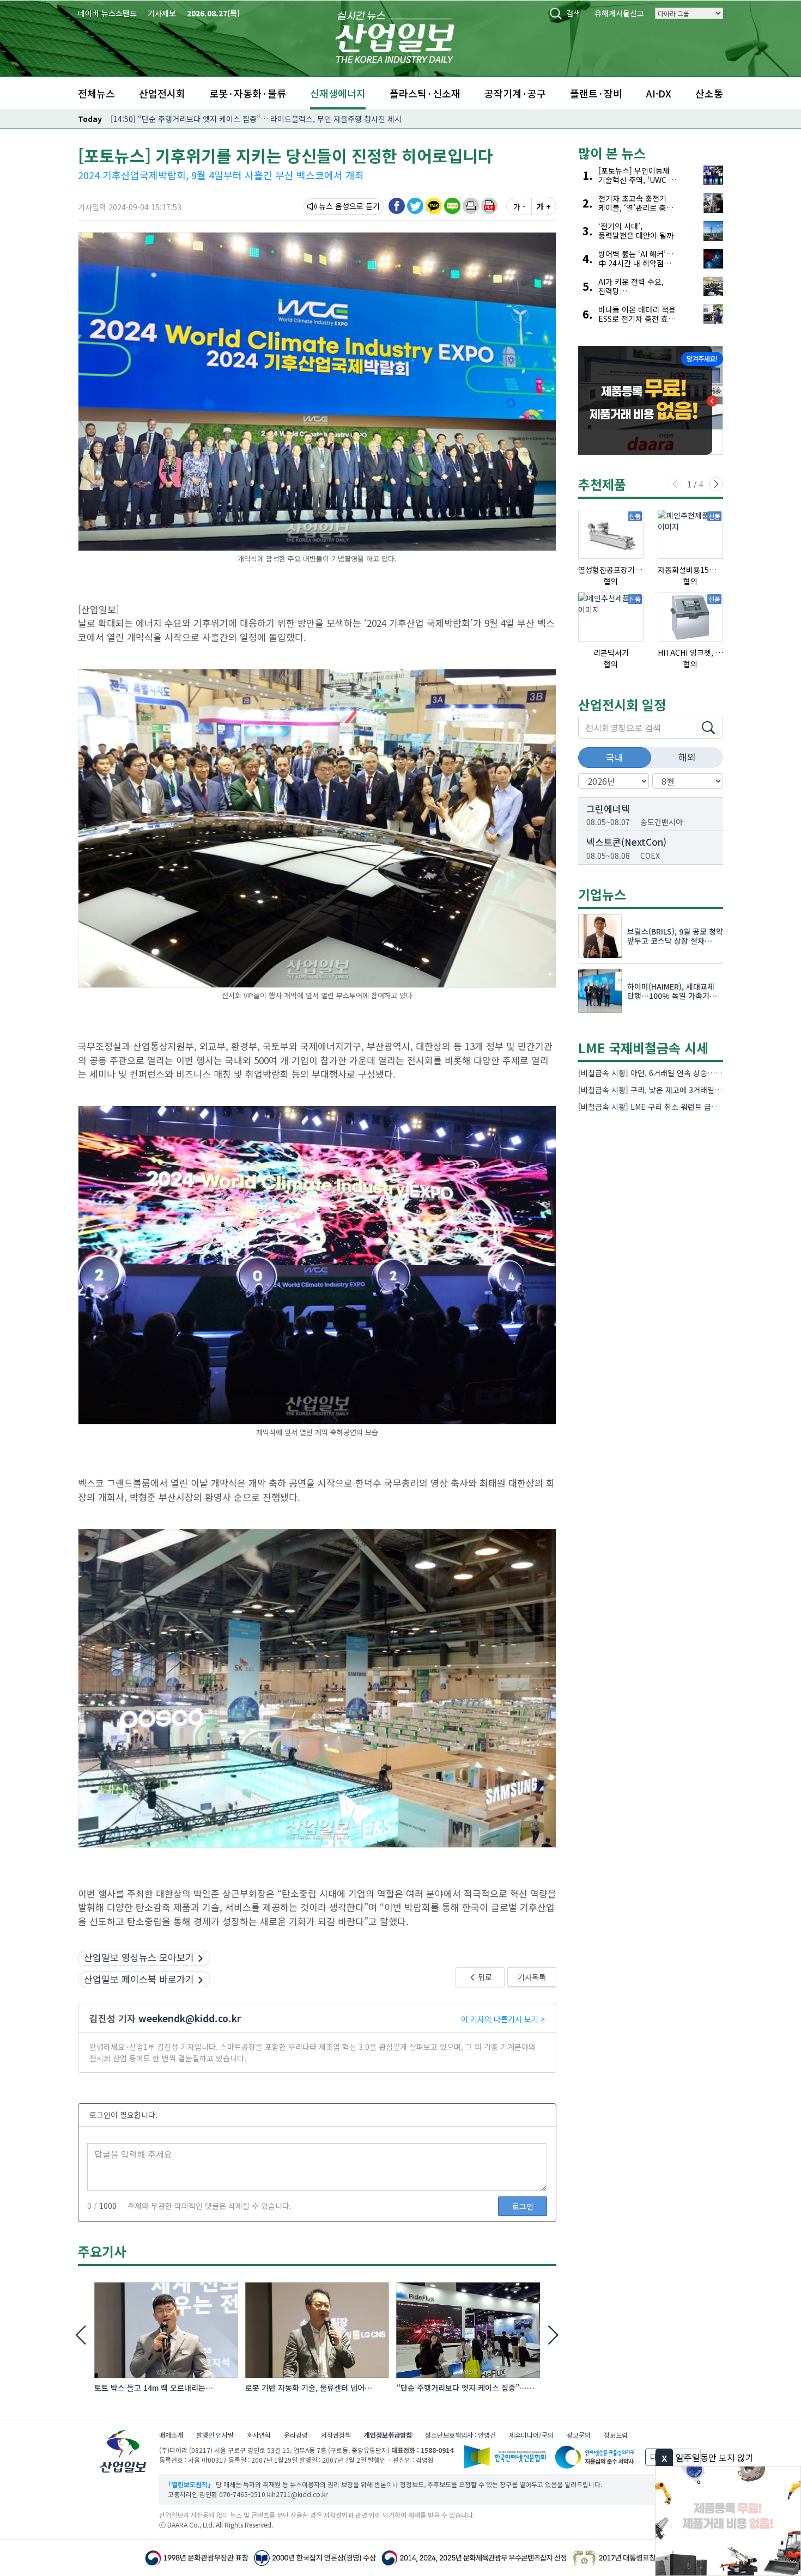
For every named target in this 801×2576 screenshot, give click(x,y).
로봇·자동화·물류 (248, 93)
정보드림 (616, 2435)
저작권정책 (336, 2435)
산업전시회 (162, 93)
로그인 (523, 2206)
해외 (687, 757)
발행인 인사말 (215, 2435)
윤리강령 (296, 2435)
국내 (615, 757)
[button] (471, 206)
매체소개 (171, 2435)
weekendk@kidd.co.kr (190, 2018)
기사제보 (162, 13)
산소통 (709, 93)
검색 (573, 13)
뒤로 (484, 1977)
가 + (544, 206)
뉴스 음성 (334, 206)
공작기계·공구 (515, 93)
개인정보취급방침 (388, 2435)
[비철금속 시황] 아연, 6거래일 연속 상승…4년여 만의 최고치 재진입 (687, 1073)
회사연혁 (259, 2435)
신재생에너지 (338, 93)
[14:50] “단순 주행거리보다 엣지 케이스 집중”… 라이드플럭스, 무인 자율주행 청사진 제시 (256, 119)
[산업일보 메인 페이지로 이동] (395, 36)
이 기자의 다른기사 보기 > (503, 2019)
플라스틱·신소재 (425, 93)
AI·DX (659, 93)
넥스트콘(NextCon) (626, 842)
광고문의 (579, 2435)
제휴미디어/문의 (531, 2435)
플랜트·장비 (596, 93)
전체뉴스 (96, 93)
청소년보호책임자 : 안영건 (460, 2435)
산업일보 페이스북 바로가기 (139, 1979)
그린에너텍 (608, 808)
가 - (519, 206)
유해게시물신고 (619, 13)
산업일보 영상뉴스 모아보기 (139, 1957)
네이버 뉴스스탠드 (107, 13)
